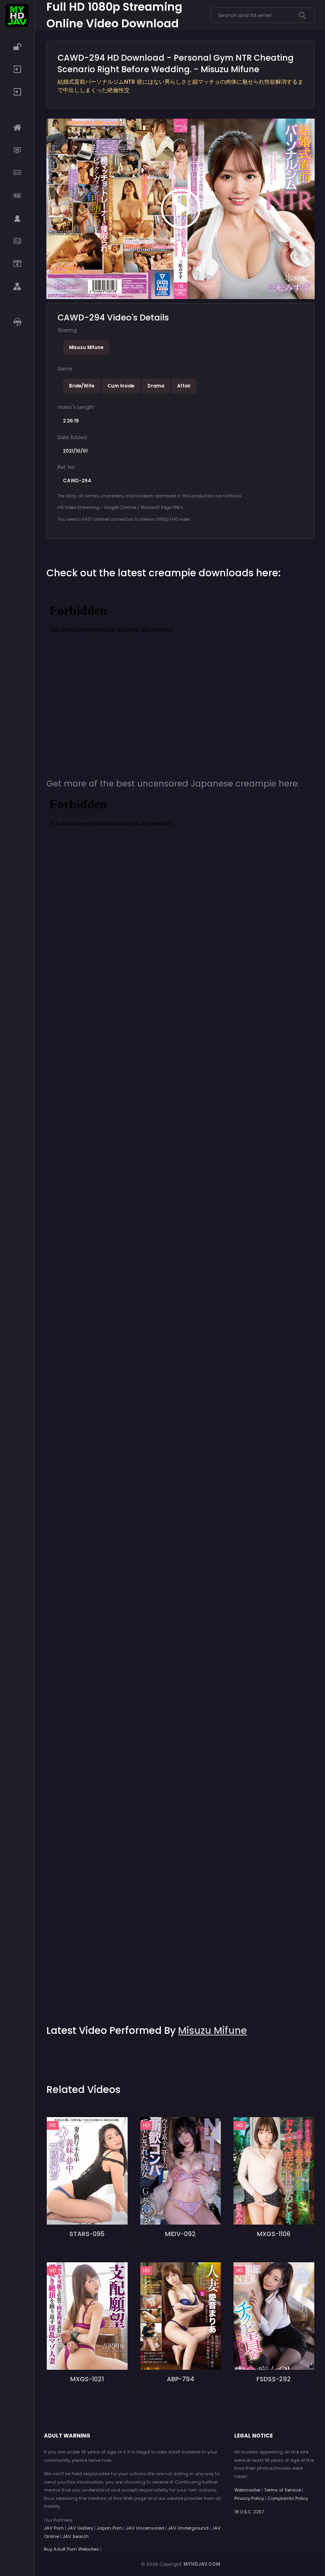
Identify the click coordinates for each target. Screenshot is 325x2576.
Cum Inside (121, 386)
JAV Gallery (80, 2528)
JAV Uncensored (145, 2528)
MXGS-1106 (274, 2234)
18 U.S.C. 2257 (249, 2512)
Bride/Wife (82, 386)
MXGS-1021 (87, 2379)
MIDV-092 (180, 2234)
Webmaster (247, 2490)
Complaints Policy (288, 2498)
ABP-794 (181, 2379)
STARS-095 (87, 2234)
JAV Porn (54, 2528)
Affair (184, 386)
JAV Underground (188, 2528)
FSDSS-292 (274, 2379)
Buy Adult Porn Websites (72, 2549)
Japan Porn (110, 2528)
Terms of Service (282, 2490)
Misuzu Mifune (86, 347)
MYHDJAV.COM (202, 2564)
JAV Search (76, 2536)
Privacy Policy (249, 2498)
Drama (156, 386)
